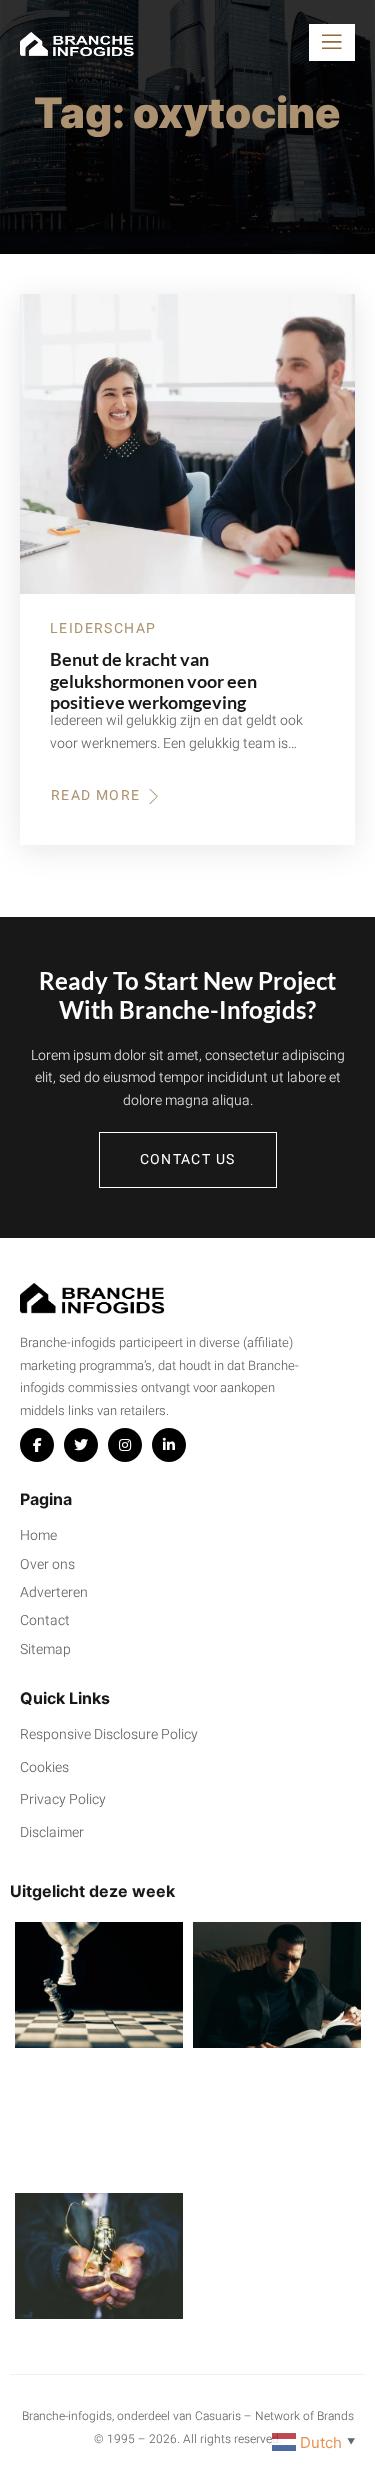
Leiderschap (103, 629)
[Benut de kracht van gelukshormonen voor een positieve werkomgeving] (187, 444)
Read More (107, 796)
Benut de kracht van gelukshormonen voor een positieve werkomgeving (153, 681)
